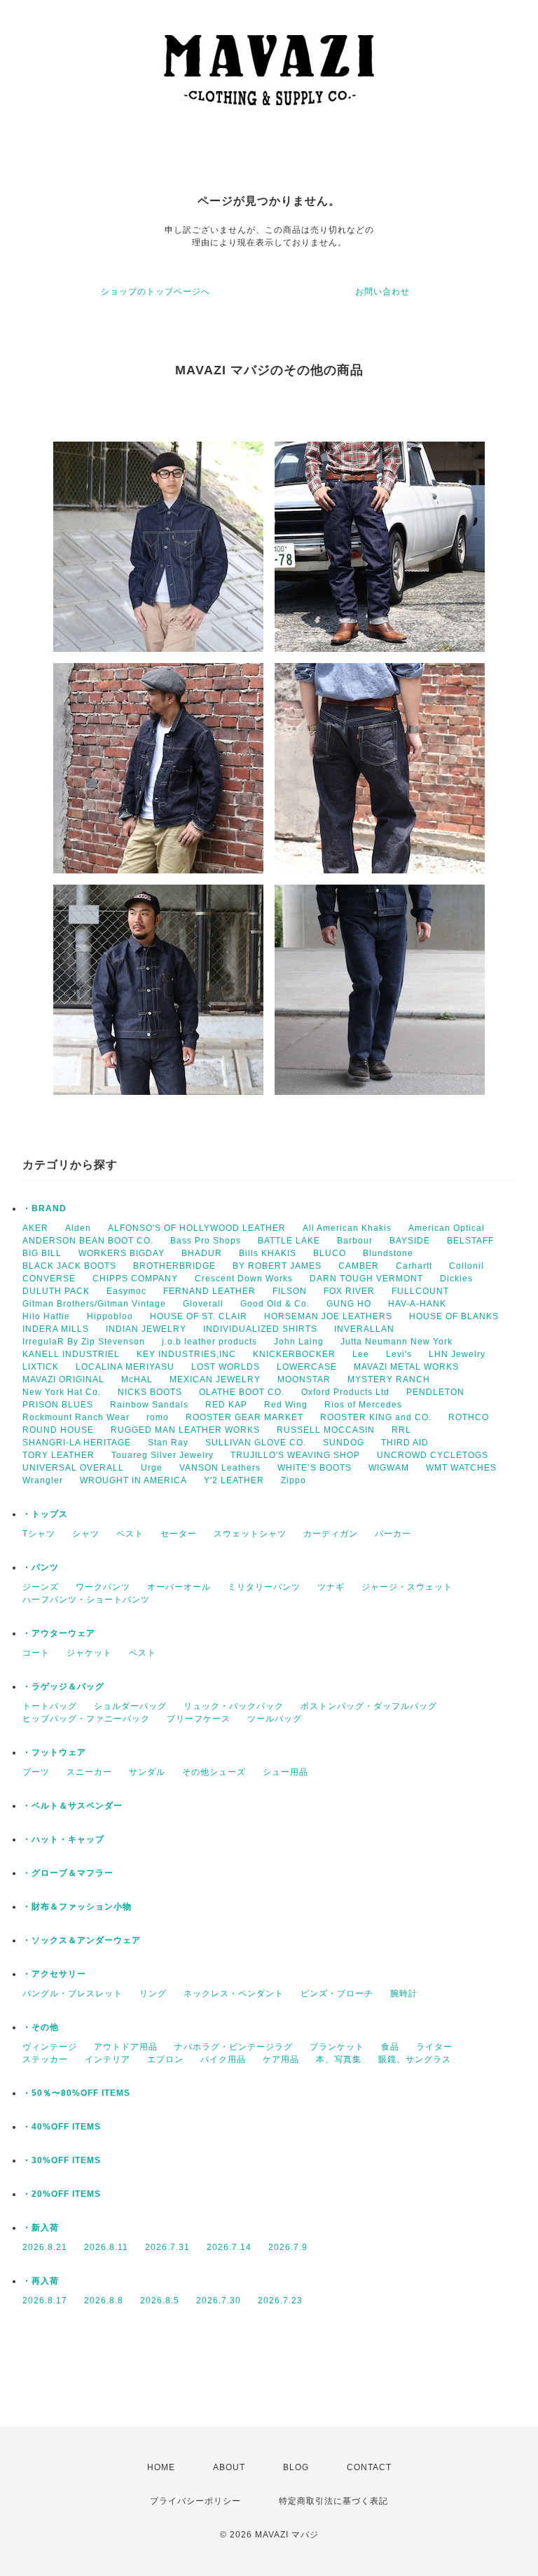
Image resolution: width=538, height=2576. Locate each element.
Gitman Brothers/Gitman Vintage (94, 1304)
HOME (161, 2467)
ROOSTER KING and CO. (376, 1417)
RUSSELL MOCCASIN (326, 1430)
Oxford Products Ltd (345, 1392)
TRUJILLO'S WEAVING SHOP (295, 1455)
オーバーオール (179, 1587)
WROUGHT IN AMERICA (133, 1480)
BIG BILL (42, 1253)
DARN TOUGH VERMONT (366, 1279)
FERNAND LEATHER (209, 1291)
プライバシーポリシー (195, 2501)
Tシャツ (39, 1534)
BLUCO (330, 1253)
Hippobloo (110, 1316)
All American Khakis (347, 1228)
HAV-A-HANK (417, 1304)
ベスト (130, 1534)
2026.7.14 (229, 2247)
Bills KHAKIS (268, 1253)
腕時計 (404, 1994)
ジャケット (89, 1653)
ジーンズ (41, 1587)
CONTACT (369, 2467)
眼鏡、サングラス (415, 2059)
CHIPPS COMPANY (135, 1279)
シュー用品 (285, 1772)
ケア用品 (281, 2059)
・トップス (45, 1514)
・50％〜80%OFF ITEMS (76, 2093)
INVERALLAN (364, 1329)
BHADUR (202, 1253)
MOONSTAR (304, 1379)
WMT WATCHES (461, 1468)
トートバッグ (50, 1706)
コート (36, 1653)
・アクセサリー (54, 1974)
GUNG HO (349, 1304)
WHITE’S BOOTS (315, 1468)
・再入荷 (41, 2281)
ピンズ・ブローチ (337, 1994)
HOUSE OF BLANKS (454, 1316)
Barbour (355, 1241)
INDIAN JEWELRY (146, 1329)
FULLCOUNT (420, 1291)
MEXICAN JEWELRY (215, 1379)
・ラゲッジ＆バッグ (63, 1686)
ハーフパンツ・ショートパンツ (86, 1600)
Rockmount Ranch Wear (76, 1417)
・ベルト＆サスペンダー (73, 1806)
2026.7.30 (219, 2301)
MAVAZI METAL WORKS (406, 1367)
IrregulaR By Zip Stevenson (84, 1342)
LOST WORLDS (226, 1367)
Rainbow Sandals (149, 1405)
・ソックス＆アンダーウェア (82, 1940)
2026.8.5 (160, 2301)
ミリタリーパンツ (264, 1587)
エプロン (165, 2059)
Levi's (399, 1354)
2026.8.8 (104, 2301)
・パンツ (41, 1567)
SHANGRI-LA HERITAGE (77, 1443)
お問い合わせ (382, 292)
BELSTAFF (470, 1241)
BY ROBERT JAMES (277, 1266)
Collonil (467, 1266)
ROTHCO (469, 1417)
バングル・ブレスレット (73, 1994)
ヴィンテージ (50, 2047)
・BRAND (44, 1208)
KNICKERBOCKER (294, 1354)
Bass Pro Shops (206, 1241)
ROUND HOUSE (58, 1430)
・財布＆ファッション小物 (77, 1907)
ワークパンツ (103, 1587)
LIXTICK (41, 1367)
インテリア (108, 2059)
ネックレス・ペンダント (234, 1994)
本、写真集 (339, 2059)
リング (153, 1994)
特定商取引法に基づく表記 (333, 2501)
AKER (35, 1228)
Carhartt (414, 1266)
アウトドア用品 (126, 2047)
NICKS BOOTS (150, 1392)
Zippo (294, 1480)
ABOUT (229, 2467)
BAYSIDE (410, 1241)
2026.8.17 (45, 2301)
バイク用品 (223, 2059)
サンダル (147, 1772)
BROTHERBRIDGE (174, 1266)
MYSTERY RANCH (389, 1379)
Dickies (456, 1279)
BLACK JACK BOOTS (69, 1266)
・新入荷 (41, 2228)
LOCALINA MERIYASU (125, 1367)
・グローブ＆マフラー (68, 1873)
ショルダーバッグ (130, 1706)
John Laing (299, 1342)
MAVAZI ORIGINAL (63, 1379)
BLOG (296, 2467)
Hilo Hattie (46, 1316)
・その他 (41, 2027)
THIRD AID (405, 1443)
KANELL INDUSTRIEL (71, 1354)
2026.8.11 (106, 2247)
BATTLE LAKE (289, 1241)
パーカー (393, 1534)
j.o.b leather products (209, 1342)
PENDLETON (435, 1392)
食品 (390, 2047)
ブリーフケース (199, 1719)
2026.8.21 (45, 2247)
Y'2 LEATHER (234, 1480)
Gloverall (203, 1304)
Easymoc (126, 1291)
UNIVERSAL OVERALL (73, 1468)
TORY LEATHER (58, 1455)
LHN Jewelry (457, 1354)
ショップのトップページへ (156, 292)
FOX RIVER (349, 1291)
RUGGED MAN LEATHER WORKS (185, 1430)
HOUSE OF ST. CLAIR (199, 1316)
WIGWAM (389, 1468)
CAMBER (359, 1266)
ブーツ (36, 1772)
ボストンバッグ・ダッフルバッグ (369, 1706)
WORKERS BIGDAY (122, 1253)
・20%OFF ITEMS (62, 2194)
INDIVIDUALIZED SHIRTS (260, 1329)
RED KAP (226, 1405)
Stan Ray (168, 1443)
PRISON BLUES (58, 1405)
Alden (78, 1228)
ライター (434, 2047)
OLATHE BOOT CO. (242, 1392)
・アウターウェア (59, 1633)
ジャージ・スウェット (407, 1587)
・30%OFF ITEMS (62, 2160)
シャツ (86, 1534)
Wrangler (43, 1480)
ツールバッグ (275, 1719)
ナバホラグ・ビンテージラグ (234, 2047)
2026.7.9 (288, 2247)
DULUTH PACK (56, 1291)
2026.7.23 (280, 2301)
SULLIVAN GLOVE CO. (256, 1443)
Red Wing (286, 1405)
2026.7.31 (167, 2247)
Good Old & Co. (275, 1304)
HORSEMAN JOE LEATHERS (328, 1316)
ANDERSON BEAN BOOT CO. (88, 1241)
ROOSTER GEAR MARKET (244, 1417)
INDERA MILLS (56, 1329)
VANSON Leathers (220, 1468)
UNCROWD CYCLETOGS (433, 1455)
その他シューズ (214, 1772)
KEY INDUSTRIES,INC (186, 1354)
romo (158, 1417)
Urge (152, 1468)
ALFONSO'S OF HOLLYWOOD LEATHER (197, 1228)
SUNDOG (344, 1443)
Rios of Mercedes (363, 1405)
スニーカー (89, 1772)
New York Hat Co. (62, 1392)
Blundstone (388, 1253)
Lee (361, 1354)
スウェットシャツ (250, 1534)
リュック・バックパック (234, 1706)
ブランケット (337, 2047)
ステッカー (45, 2059)
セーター (179, 1534)
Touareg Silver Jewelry (163, 1455)
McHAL (137, 1379)
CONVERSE (49, 1279)
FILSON (290, 1291)
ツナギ (331, 1587)
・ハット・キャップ (63, 1839)
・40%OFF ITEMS (62, 2127)
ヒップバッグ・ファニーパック (86, 1719)
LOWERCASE (307, 1367)
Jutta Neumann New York (396, 1342)
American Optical (447, 1228)
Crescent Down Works (244, 1279)
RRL (401, 1430)
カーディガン (331, 1534)
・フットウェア (54, 1752)
